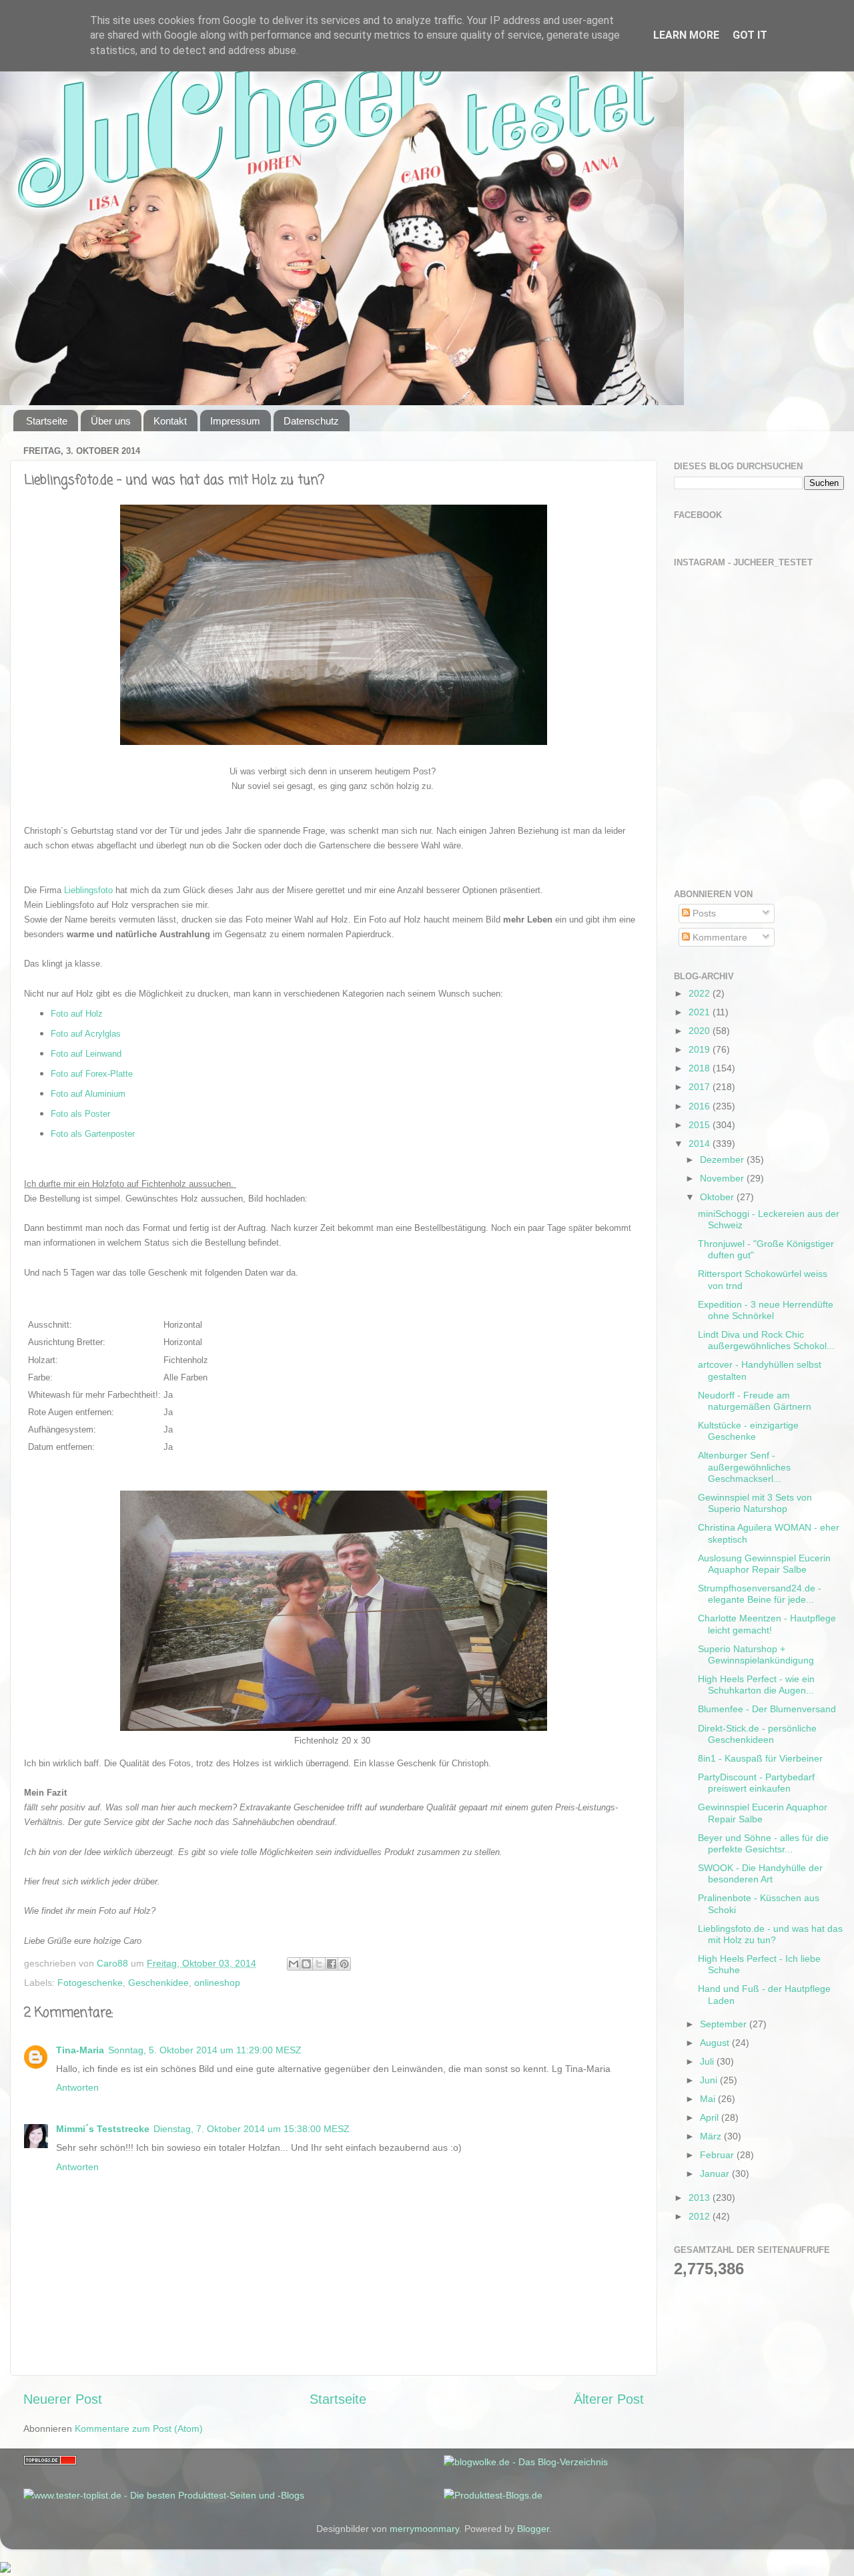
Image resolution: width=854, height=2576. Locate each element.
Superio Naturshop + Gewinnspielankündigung (756, 1654)
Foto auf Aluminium (88, 1094)
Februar (718, 2155)
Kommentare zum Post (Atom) (139, 2428)
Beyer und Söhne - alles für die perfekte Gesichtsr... (763, 1843)
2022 (701, 993)
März (712, 2136)
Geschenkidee (158, 1983)
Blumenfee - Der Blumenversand (767, 1709)
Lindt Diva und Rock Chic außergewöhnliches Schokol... (766, 1340)
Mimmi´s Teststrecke (103, 2129)
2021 (701, 1012)
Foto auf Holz (77, 1014)
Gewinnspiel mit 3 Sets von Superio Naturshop (755, 1503)
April (711, 2117)
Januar (716, 2173)
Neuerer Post (63, 2399)
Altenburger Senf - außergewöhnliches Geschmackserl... (744, 1467)
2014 (701, 1143)
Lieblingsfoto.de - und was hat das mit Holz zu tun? (770, 1934)
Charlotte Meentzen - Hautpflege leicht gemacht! (767, 1624)
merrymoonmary (424, 2529)
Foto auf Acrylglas (86, 1034)
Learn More (686, 35)
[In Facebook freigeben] (332, 1964)
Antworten (77, 2087)
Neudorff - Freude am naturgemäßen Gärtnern (755, 1401)
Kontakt (170, 421)
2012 (701, 2216)
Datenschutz (311, 421)
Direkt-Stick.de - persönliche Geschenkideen (757, 1734)
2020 (701, 1031)
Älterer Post (609, 2399)
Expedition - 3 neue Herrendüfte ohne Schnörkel (766, 1310)
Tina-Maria (80, 2050)
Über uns (111, 421)
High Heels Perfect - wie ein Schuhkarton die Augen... (756, 1685)
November (723, 1178)
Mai (709, 2099)
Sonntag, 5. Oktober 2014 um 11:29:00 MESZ (205, 2050)
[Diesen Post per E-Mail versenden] (294, 1964)
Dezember (723, 1160)
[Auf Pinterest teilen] (344, 1964)
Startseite (47, 421)
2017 (701, 1087)
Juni (710, 2080)
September (725, 2024)
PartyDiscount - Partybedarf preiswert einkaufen (756, 1783)
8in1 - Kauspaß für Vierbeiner (760, 1758)
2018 (701, 1068)
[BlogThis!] (306, 1964)
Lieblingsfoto (88, 890)
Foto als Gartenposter (93, 1134)
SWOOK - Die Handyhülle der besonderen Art (760, 1873)
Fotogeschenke (90, 1983)
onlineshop (217, 1983)
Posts (703, 913)
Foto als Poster (80, 1114)
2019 (701, 1049)
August (716, 2043)
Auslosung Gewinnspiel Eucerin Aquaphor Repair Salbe (764, 1564)
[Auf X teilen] (319, 1964)
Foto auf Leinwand (86, 1054)
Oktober (718, 1197)
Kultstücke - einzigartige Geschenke (748, 1431)
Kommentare (719, 937)
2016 (701, 1106)
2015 (701, 1125)
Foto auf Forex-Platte (92, 1074)
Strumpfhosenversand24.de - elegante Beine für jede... (760, 1594)
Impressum (235, 421)
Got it (750, 35)
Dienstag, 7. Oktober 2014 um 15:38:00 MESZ (252, 2129)
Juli (708, 2061)
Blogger (533, 2529)
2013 (701, 2198)
